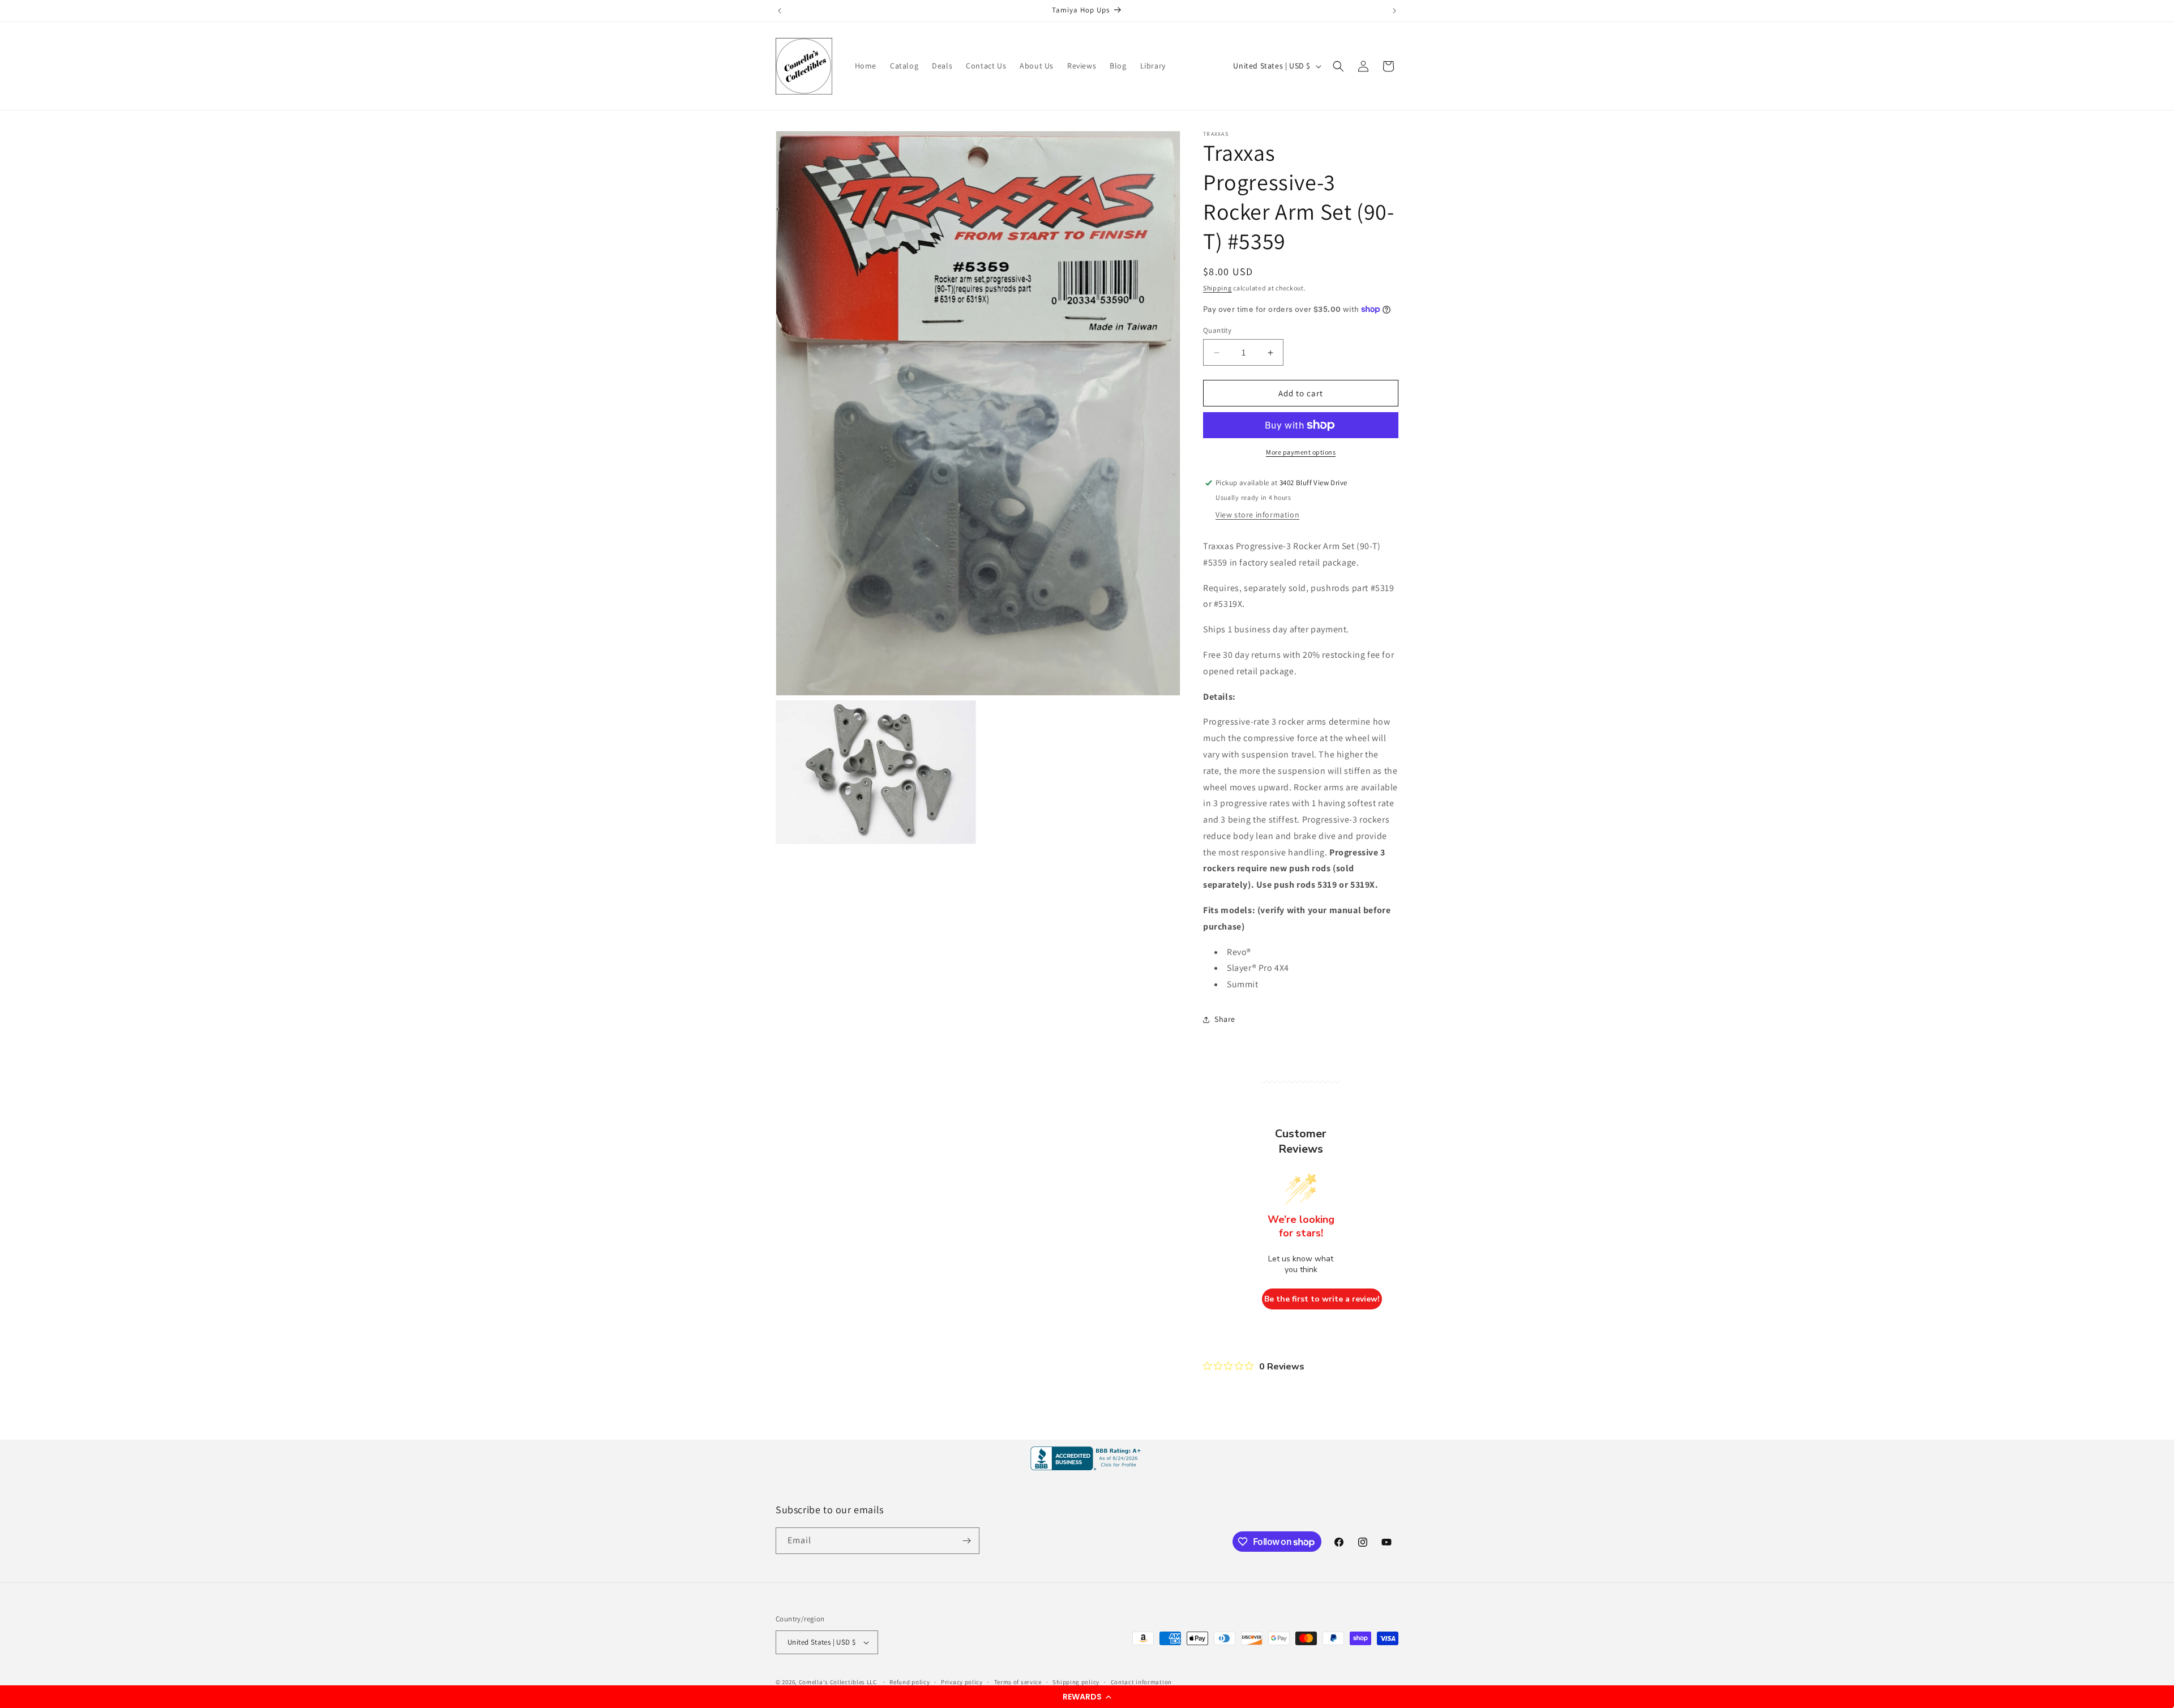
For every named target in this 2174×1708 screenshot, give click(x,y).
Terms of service (1018, 1682)
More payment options (1301, 452)
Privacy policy (962, 1682)
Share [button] (1225, 1019)
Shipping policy (1076, 1682)
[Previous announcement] (780, 11)
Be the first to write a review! (1322, 1299)
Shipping (1217, 288)
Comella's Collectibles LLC (838, 1682)
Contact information (1141, 1682)
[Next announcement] (1394, 11)
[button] (1087, 1697)
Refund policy (910, 1682)
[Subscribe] (966, 1541)
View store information (1257, 515)
